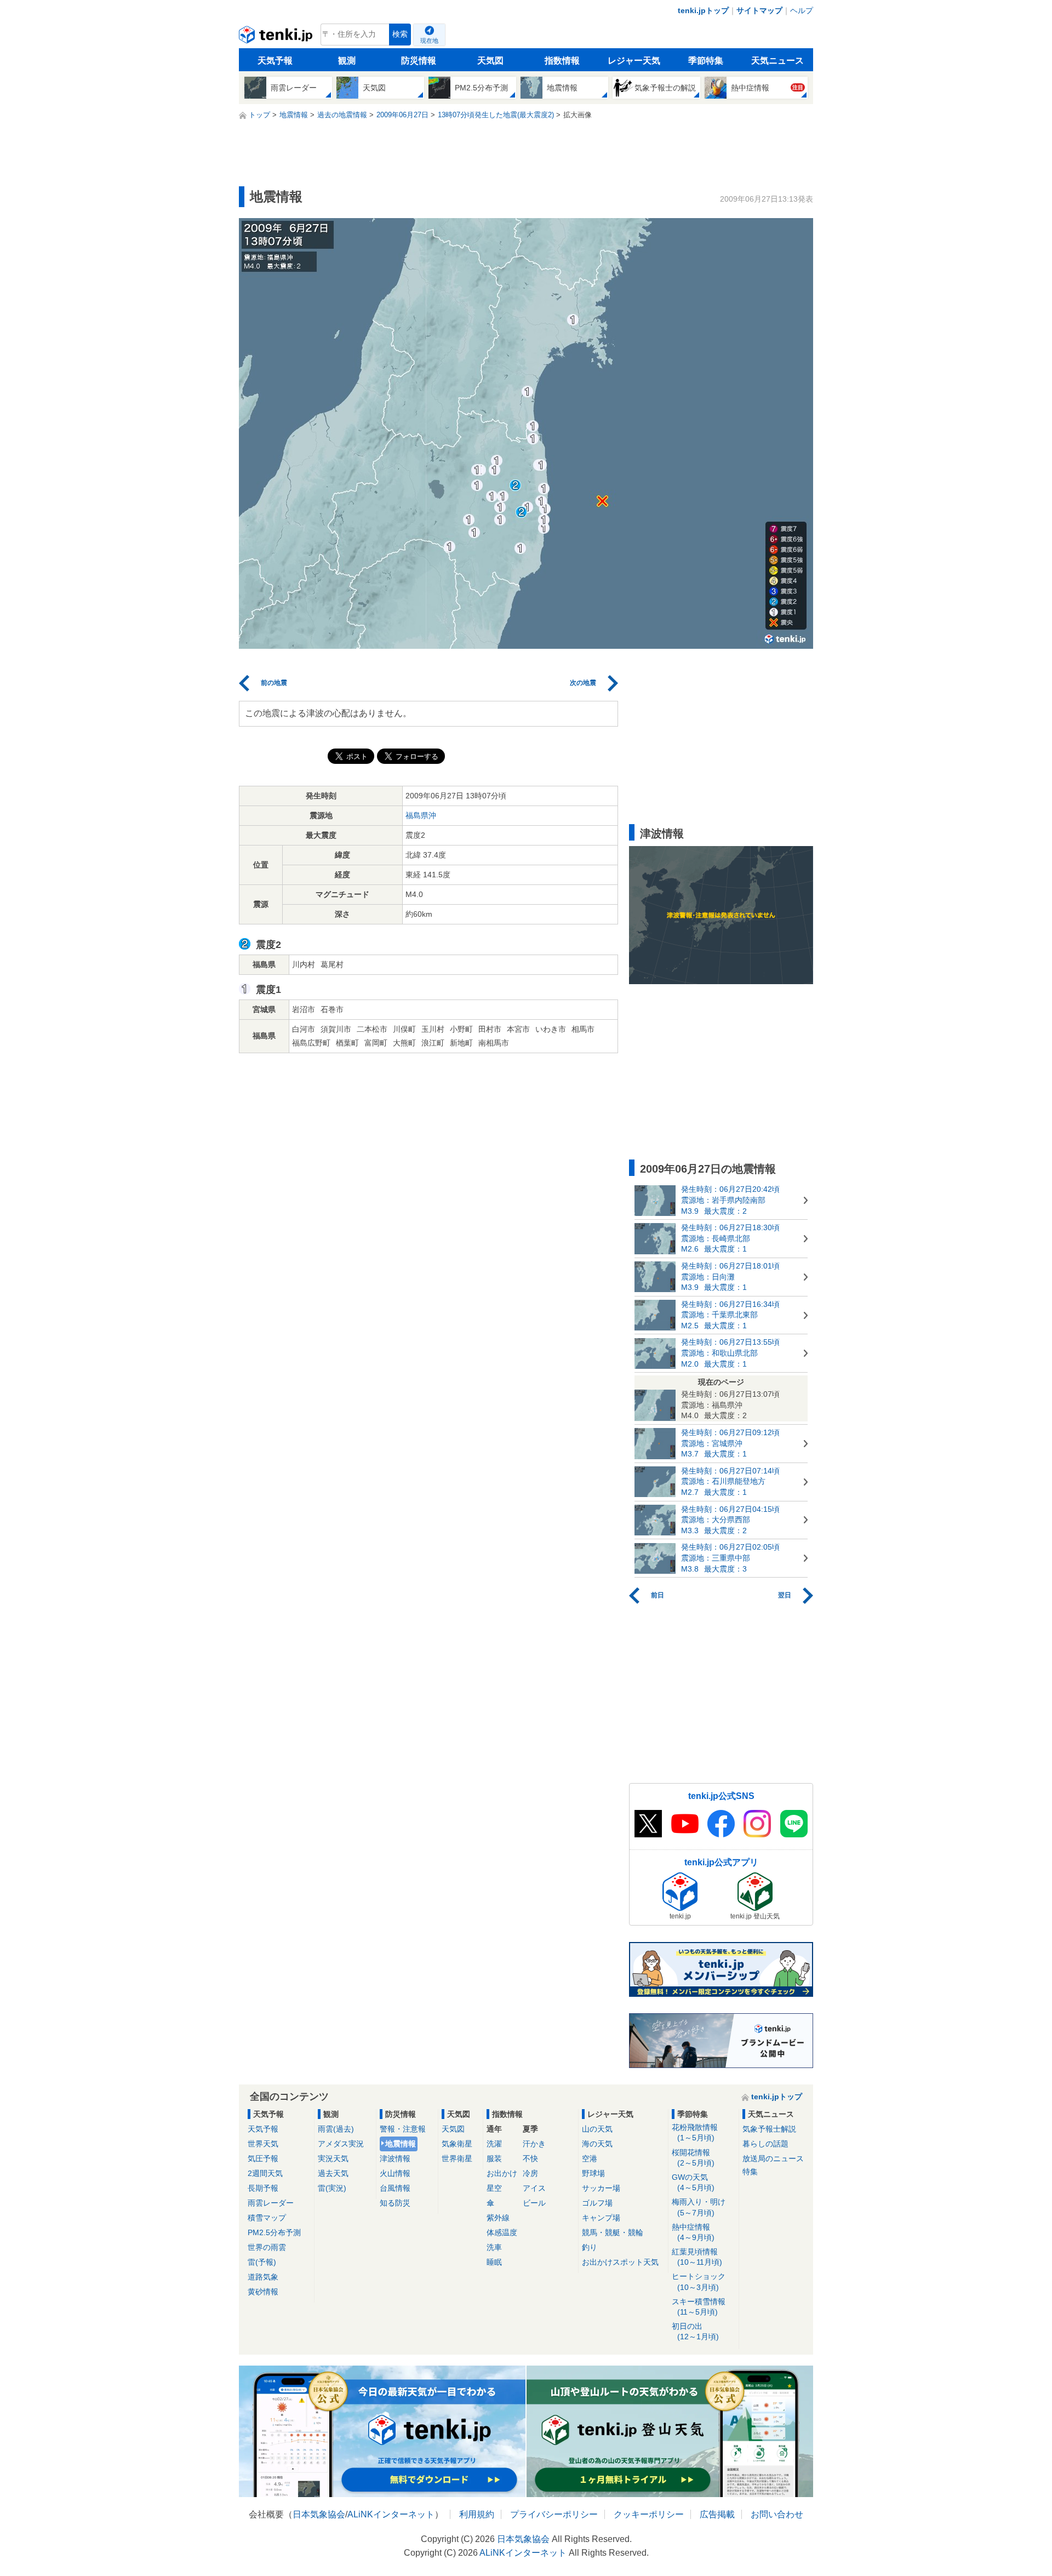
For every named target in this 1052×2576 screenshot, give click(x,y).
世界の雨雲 (267, 2247)
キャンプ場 (601, 2218)
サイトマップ (759, 10)
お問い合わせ (777, 2514)
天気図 (490, 61)
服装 (494, 2158)
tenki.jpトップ (703, 10)
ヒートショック (699, 2281)
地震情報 (401, 2144)
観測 (347, 61)
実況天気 (333, 2158)
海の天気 (597, 2144)
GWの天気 (693, 2182)
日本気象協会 (319, 2514)
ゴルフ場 (597, 2203)
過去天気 (333, 2173)
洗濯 (494, 2144)
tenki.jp (277, 37)
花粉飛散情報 (695, 2132)
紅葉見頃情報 (697, 2257)
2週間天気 (265, 2173)
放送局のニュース (773, 2158)
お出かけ (502, 2173)
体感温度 (502, 2232)
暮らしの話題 (765, 2144)
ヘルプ (802, 10)
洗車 (494, 2247)
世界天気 (263, 2144)
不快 (530, 2158)
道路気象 (263, 2277)
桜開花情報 (693, 2158)
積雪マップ (267, 2218)
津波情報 (395, 2158)
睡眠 (494, 2262)
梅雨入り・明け (699, 2207)
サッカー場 (601, 2188)
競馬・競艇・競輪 (613, 2232)
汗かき (534, 2144)
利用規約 (477, 2514)
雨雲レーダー (271, 2203)
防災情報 (419, 61)
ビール (534, 2203)
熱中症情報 (693, 2232)
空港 (590, 2158)
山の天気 (597, 2129)
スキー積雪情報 (699, 2307)
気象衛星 (457, 2144)
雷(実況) (332, 2188)
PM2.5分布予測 (274, 2232)
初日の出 (695, 2331)
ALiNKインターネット (391, 2514)
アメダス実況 (341, 2144)
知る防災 (395, 2203)
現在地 (429, 41)
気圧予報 (263, 2158)
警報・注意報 (403, 2129)
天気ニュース (777, 61)
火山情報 (395, 2173)
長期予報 (263, 2188)
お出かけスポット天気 (620, 2262)
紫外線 (498, 2218)
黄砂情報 (263, 2292)
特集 (750, 2172)
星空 (494, 2188)
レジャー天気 (634, 61)
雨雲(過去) (336, 2129)
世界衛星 (457, 2158)
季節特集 (706, 61)
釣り (590, 2247)
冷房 (530, 2173)
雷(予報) (262, 2262)
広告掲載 (717, 2514)
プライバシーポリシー (554, 2514)
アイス (534, 2188)
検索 (400, 34)
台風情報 (395, 2188)
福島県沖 (421, 815)
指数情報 (562, 61)
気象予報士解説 (769, 2129)
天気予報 (275, 61)
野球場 (593, 2173)
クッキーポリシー (649, 2514)
